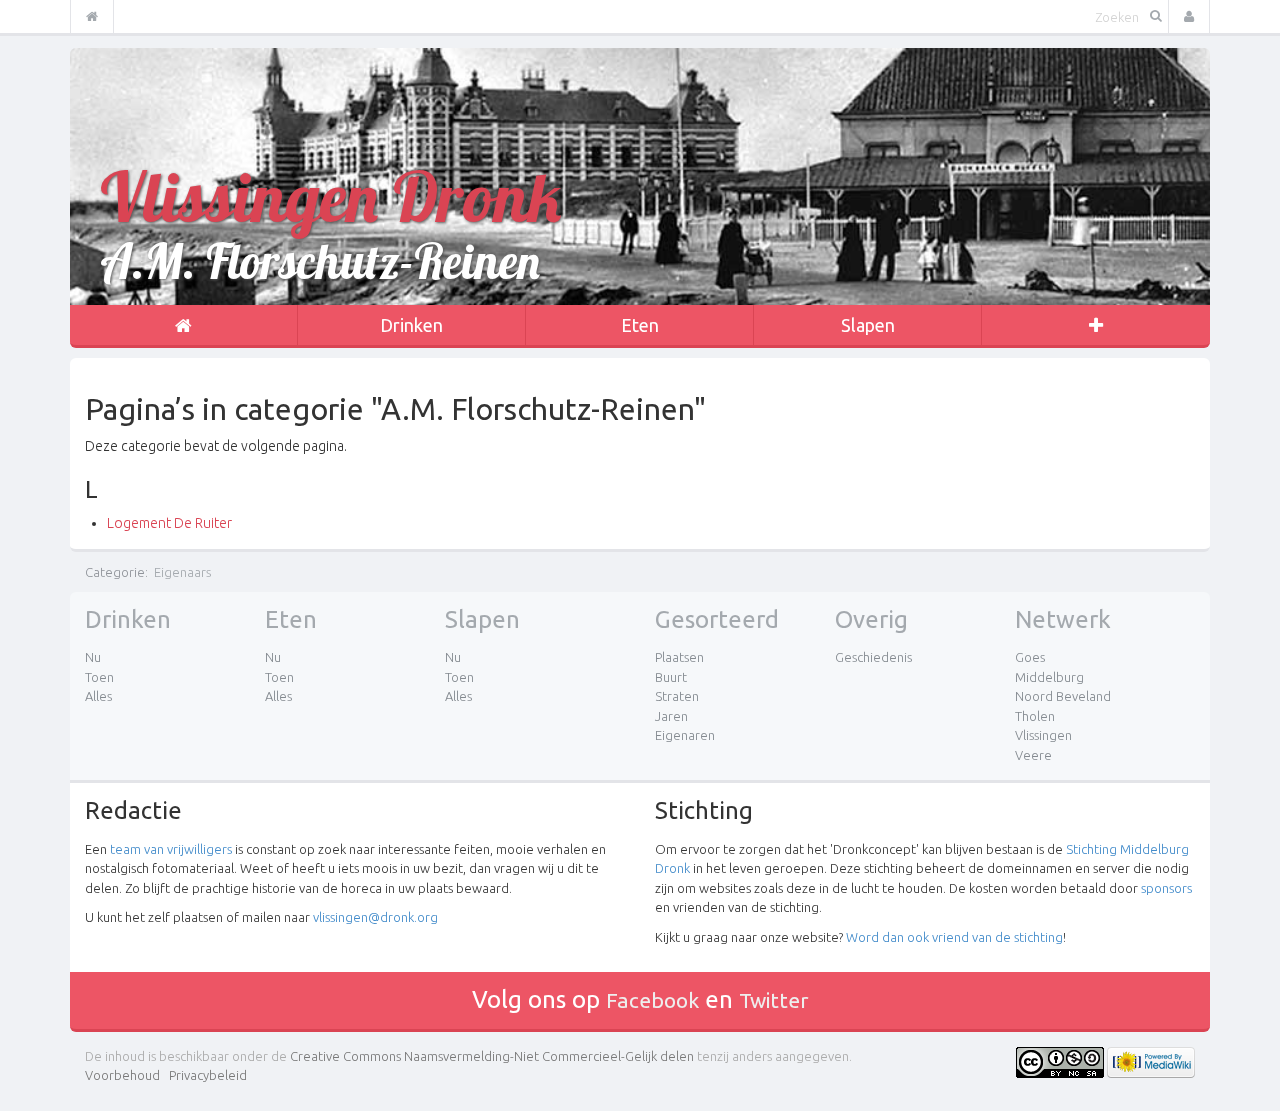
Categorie (115, 572)
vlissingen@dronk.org (375, 917)
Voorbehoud (122, 1075)
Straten (677, 696)
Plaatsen (679, 657)
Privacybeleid (208, 1075)
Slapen (868, 325)
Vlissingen (1043, 735)
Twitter (774, 1000)
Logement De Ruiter (169, 523)
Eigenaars (182, 572)
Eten (640, 325)
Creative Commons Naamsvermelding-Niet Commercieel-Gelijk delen (492, 1056)
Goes (1030, 657)
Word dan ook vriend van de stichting (954, 937)
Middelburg (1049, 677)
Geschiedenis (873, 657)
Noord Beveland (1063, 696)
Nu (93, 657)
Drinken (411, 325)
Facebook (652, 1000)
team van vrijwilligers (171, 849)
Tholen (1035, 716)
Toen (99, 677)
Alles (98, 696)
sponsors (1166, 888)
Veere (1033, 755)
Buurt (671, 677)
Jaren (671, 716)
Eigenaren (685, 735)
